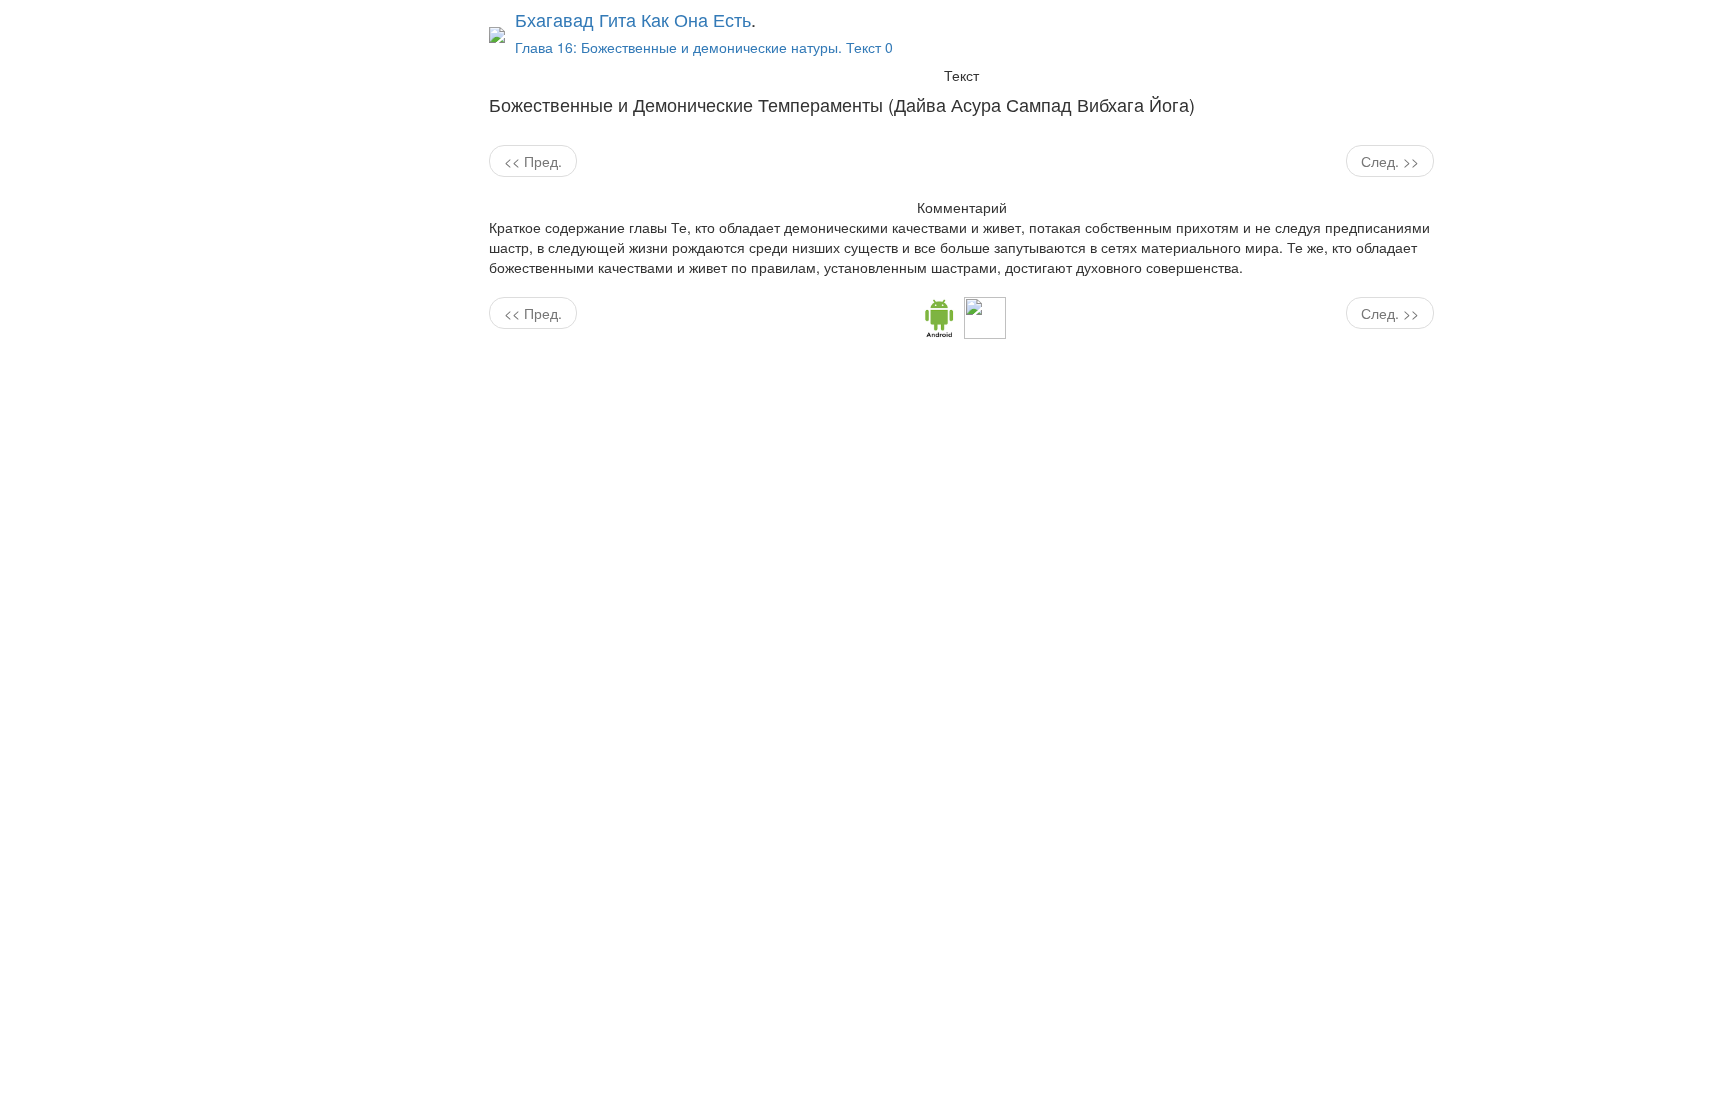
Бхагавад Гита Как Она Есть (633, 19)
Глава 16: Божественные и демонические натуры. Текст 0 (704, 47)
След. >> (1390, 161)
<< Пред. (533, 161)
